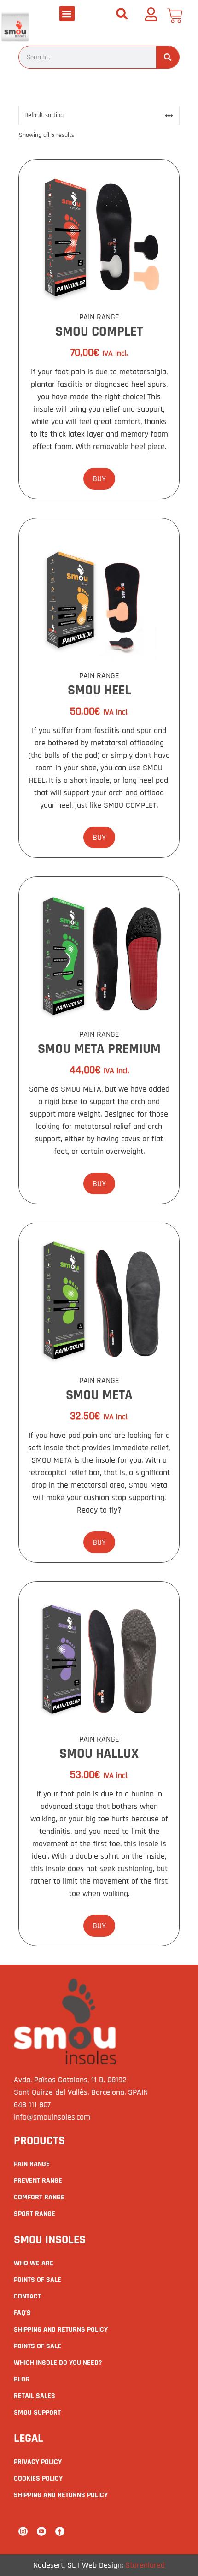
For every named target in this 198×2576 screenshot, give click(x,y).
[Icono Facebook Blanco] (60, 2531)
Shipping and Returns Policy (61, 2330)
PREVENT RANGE (38, 2181)
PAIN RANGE (32, 2164)
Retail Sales (35, 2396)
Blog (22, 2379)
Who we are (34, 2263)
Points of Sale (38, 2280)
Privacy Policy (38, 2462)
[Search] (168, 57)
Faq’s (22, 2313)
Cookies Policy (38, 2479)
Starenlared (145, 2565)
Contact (27, 2296)
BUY (99, 479)
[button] (67, 14)
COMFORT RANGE (39, 2197)
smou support (37, 2413)
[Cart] (175, 16)
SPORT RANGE (35, 2214)
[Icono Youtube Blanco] (41, 2531)
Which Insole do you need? (58, 2363)
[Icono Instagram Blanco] (23, 2531)
